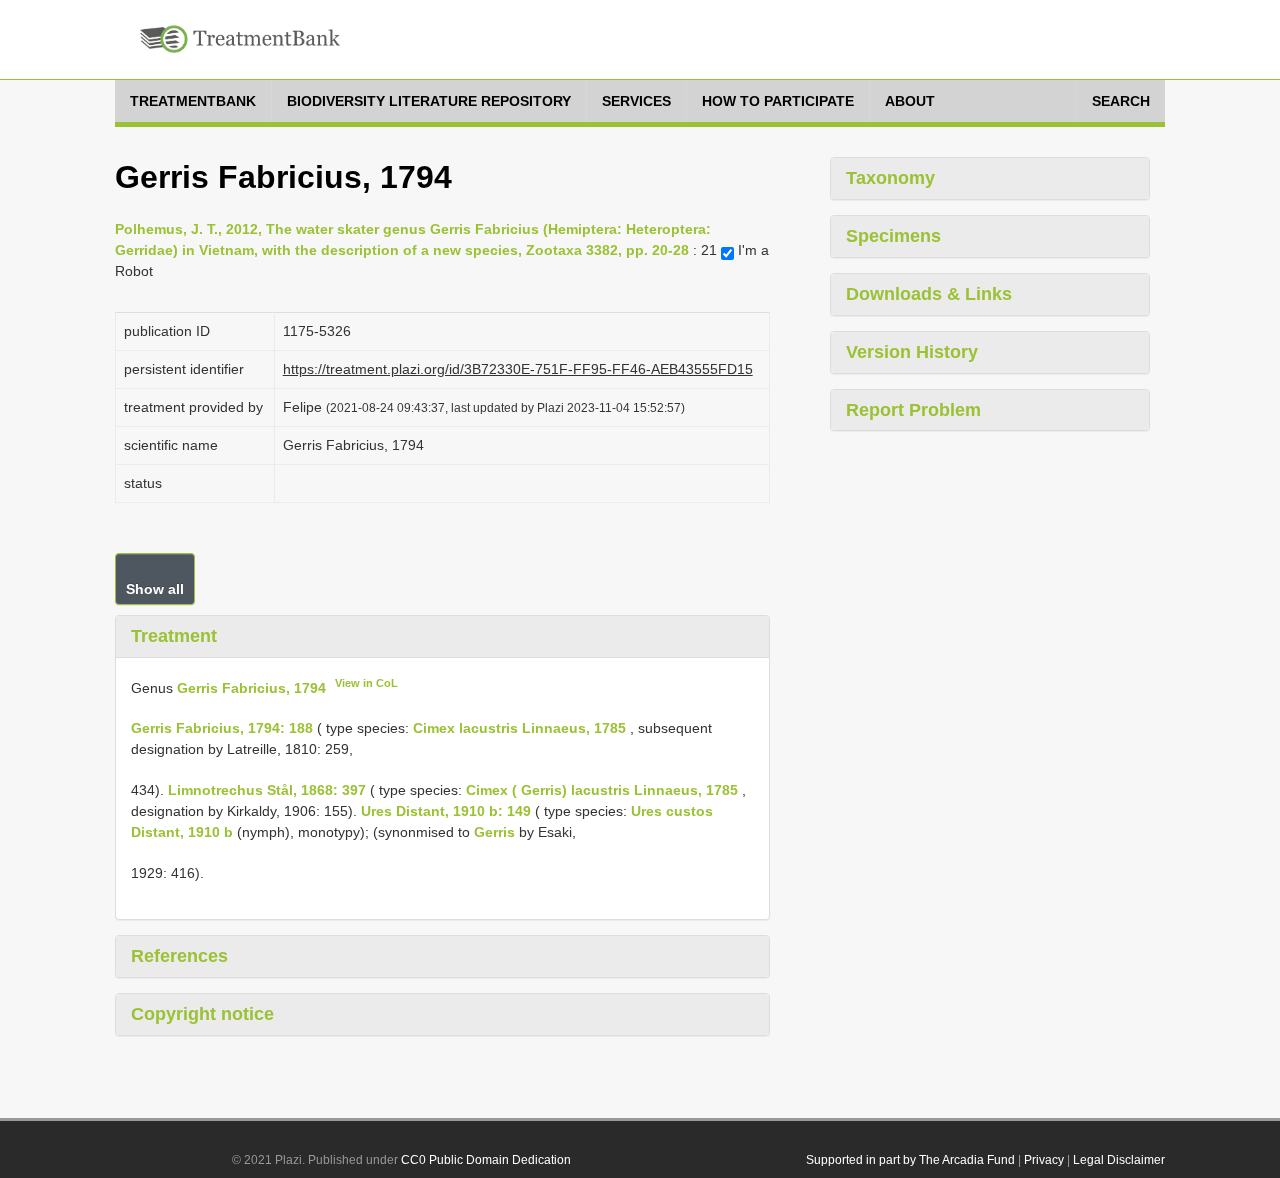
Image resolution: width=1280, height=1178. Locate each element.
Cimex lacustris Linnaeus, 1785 (519, 728)
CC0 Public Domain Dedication (486, 1160)
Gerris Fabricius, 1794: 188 (222, 728)
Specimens (893, 236)
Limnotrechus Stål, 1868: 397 (267, 790)
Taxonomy (890, 178)
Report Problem (913, 410)
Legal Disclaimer (1119, 1160)
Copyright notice (202, 1014)
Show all (155, 589)
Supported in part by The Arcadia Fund (910, 1160)
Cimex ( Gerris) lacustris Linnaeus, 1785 (602, 790)
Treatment (174, 636)
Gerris (494, 832)
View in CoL (366, 683)
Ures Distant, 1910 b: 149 (446, 811)
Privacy (1044, 1160)
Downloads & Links (929, 294)
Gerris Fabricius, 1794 (251, 687)
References (179, 956)
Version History (912, 352)
